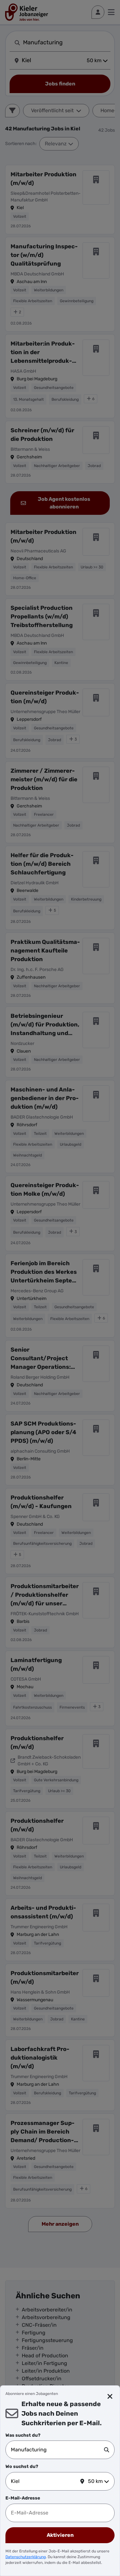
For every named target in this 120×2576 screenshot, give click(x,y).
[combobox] (57, 2450)
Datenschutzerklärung (26, 2557)
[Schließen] (110, 2397)
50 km (95, 2481)
